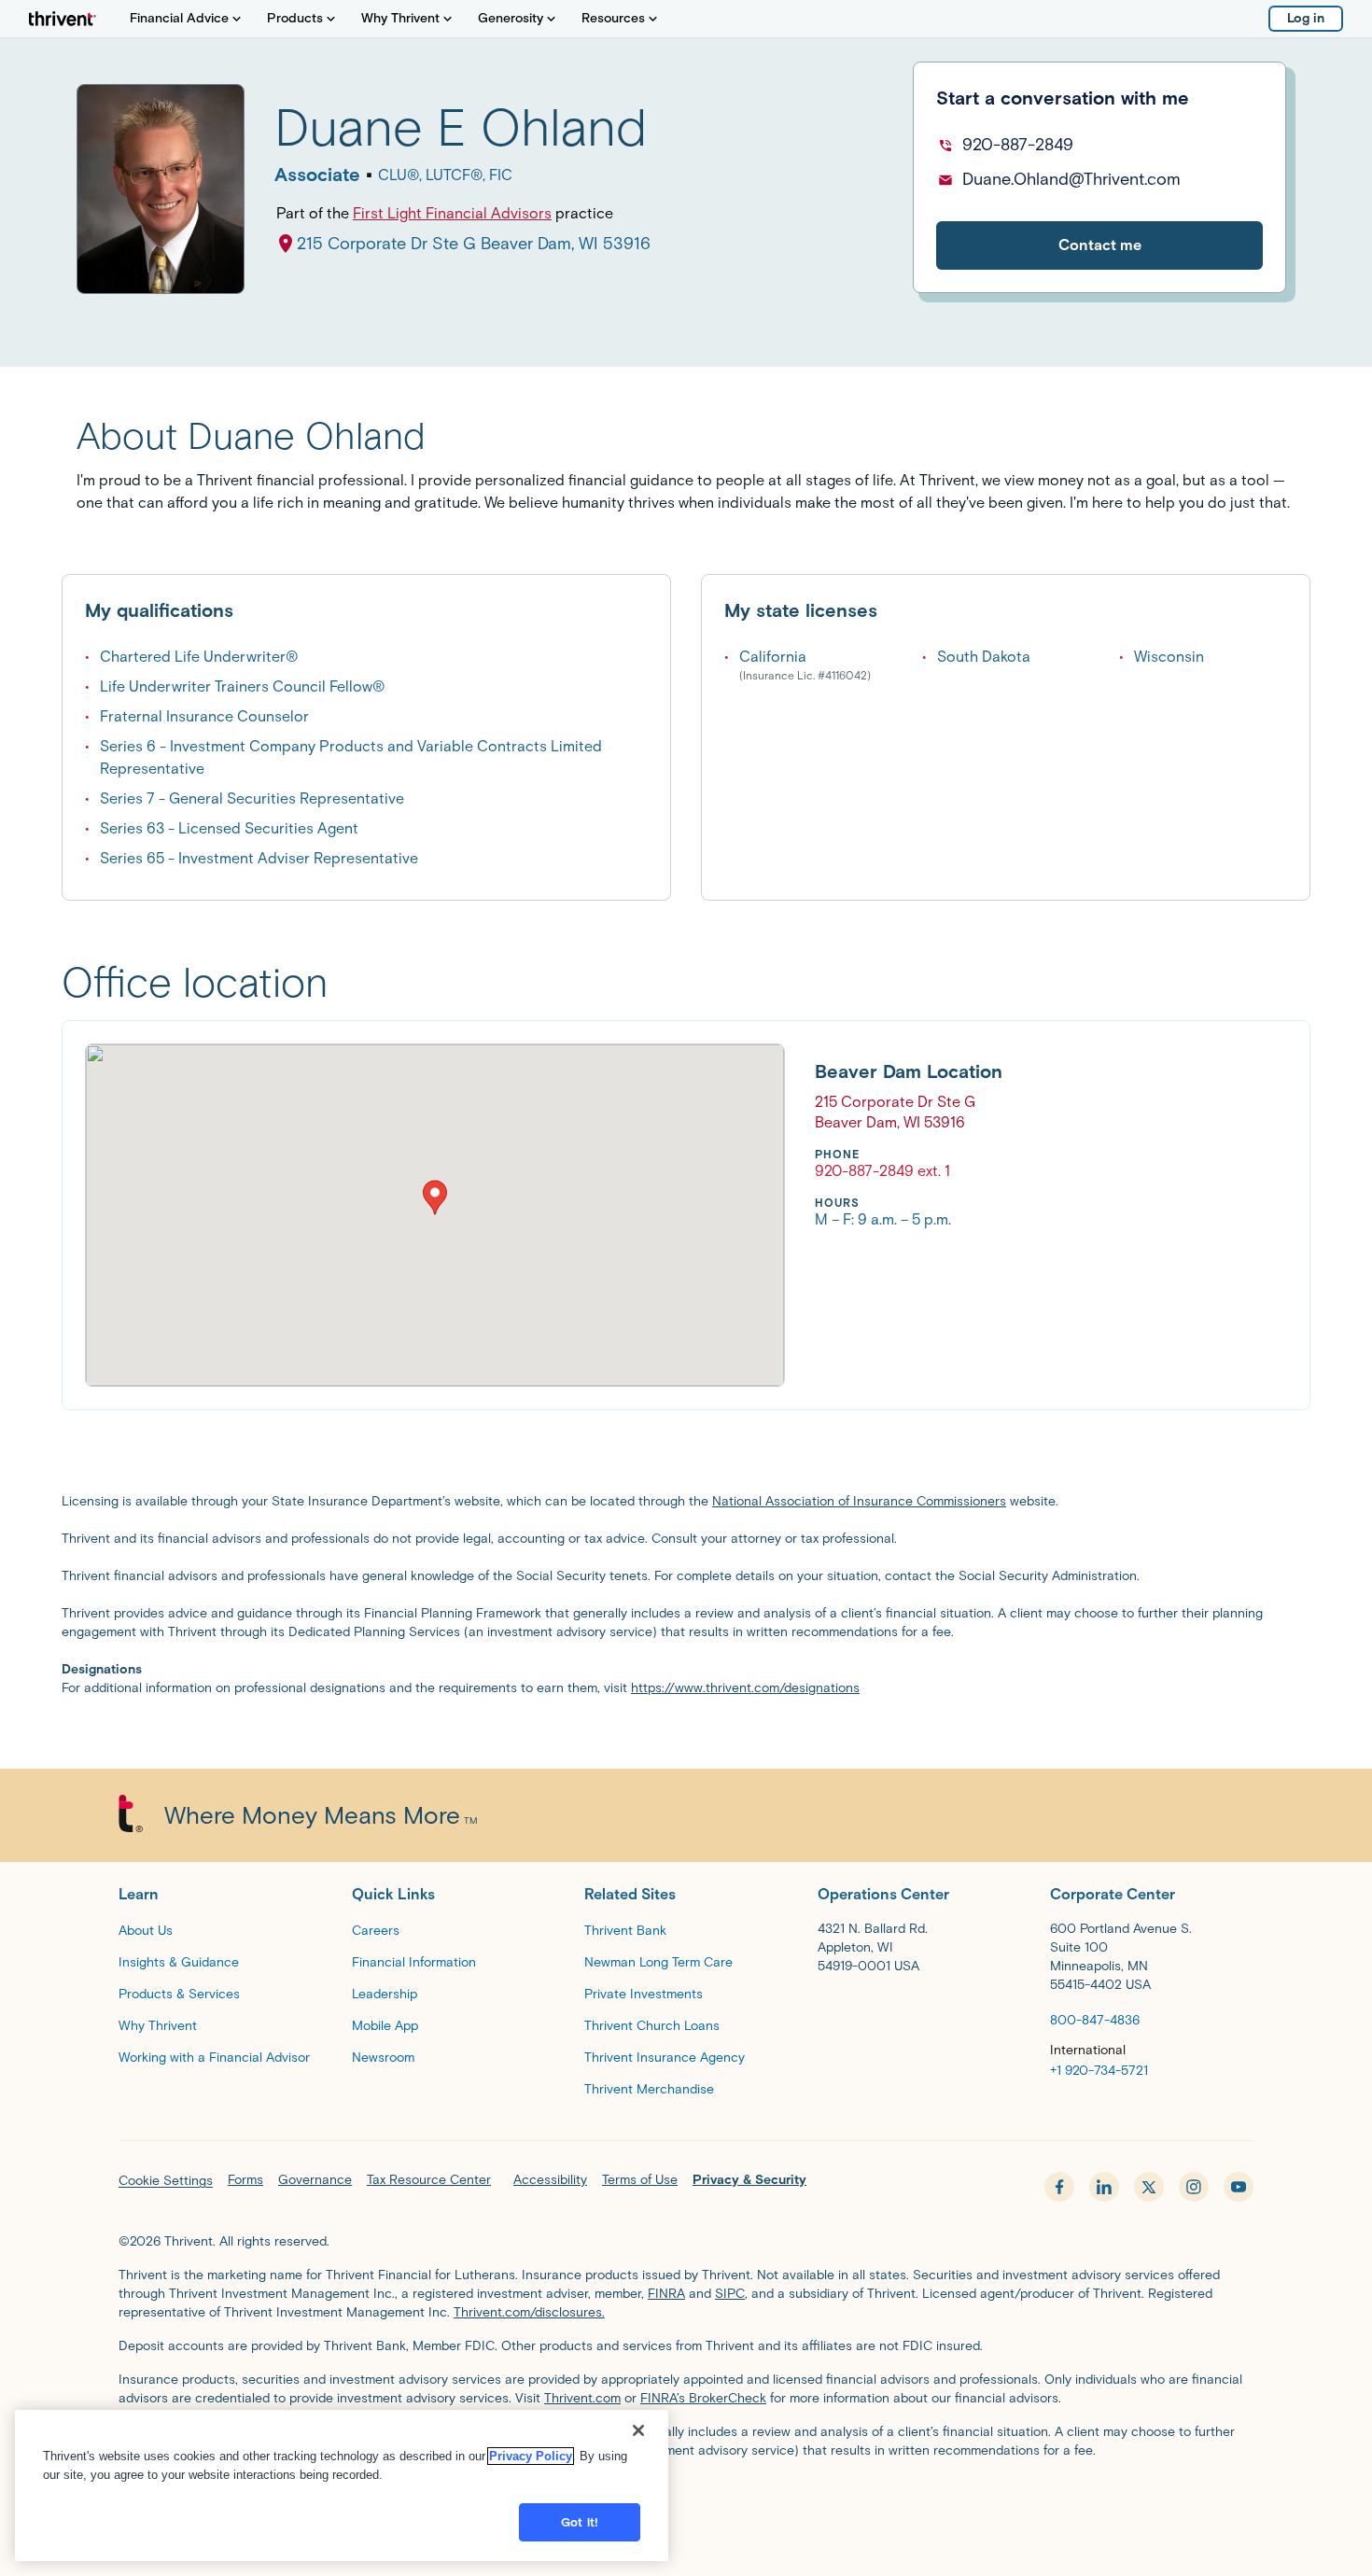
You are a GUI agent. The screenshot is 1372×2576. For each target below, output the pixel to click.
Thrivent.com (582, 2398)
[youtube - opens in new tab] (1239, 2187)
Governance (315, 2180)
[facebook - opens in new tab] (1059, 2187)
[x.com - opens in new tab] (1149, 2187)
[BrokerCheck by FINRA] (686, 2498)
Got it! (580, 2522)
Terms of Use (640, 2180)
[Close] (638, 2430)
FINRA (666, 2294)
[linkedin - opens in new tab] (1104, 2187)
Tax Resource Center (429, 2180)
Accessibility (550, 2180)
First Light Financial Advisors (452, 213)
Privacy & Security (749, 2180)
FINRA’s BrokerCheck (703, 2398)
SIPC (730, 2294)
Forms (245, 2180)
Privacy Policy (531, 2456)
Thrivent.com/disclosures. (529, 2312)
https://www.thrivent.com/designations (745, 1688)
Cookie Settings (166, 2181)
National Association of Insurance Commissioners (859, 1501)
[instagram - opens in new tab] (1194, 2187)
